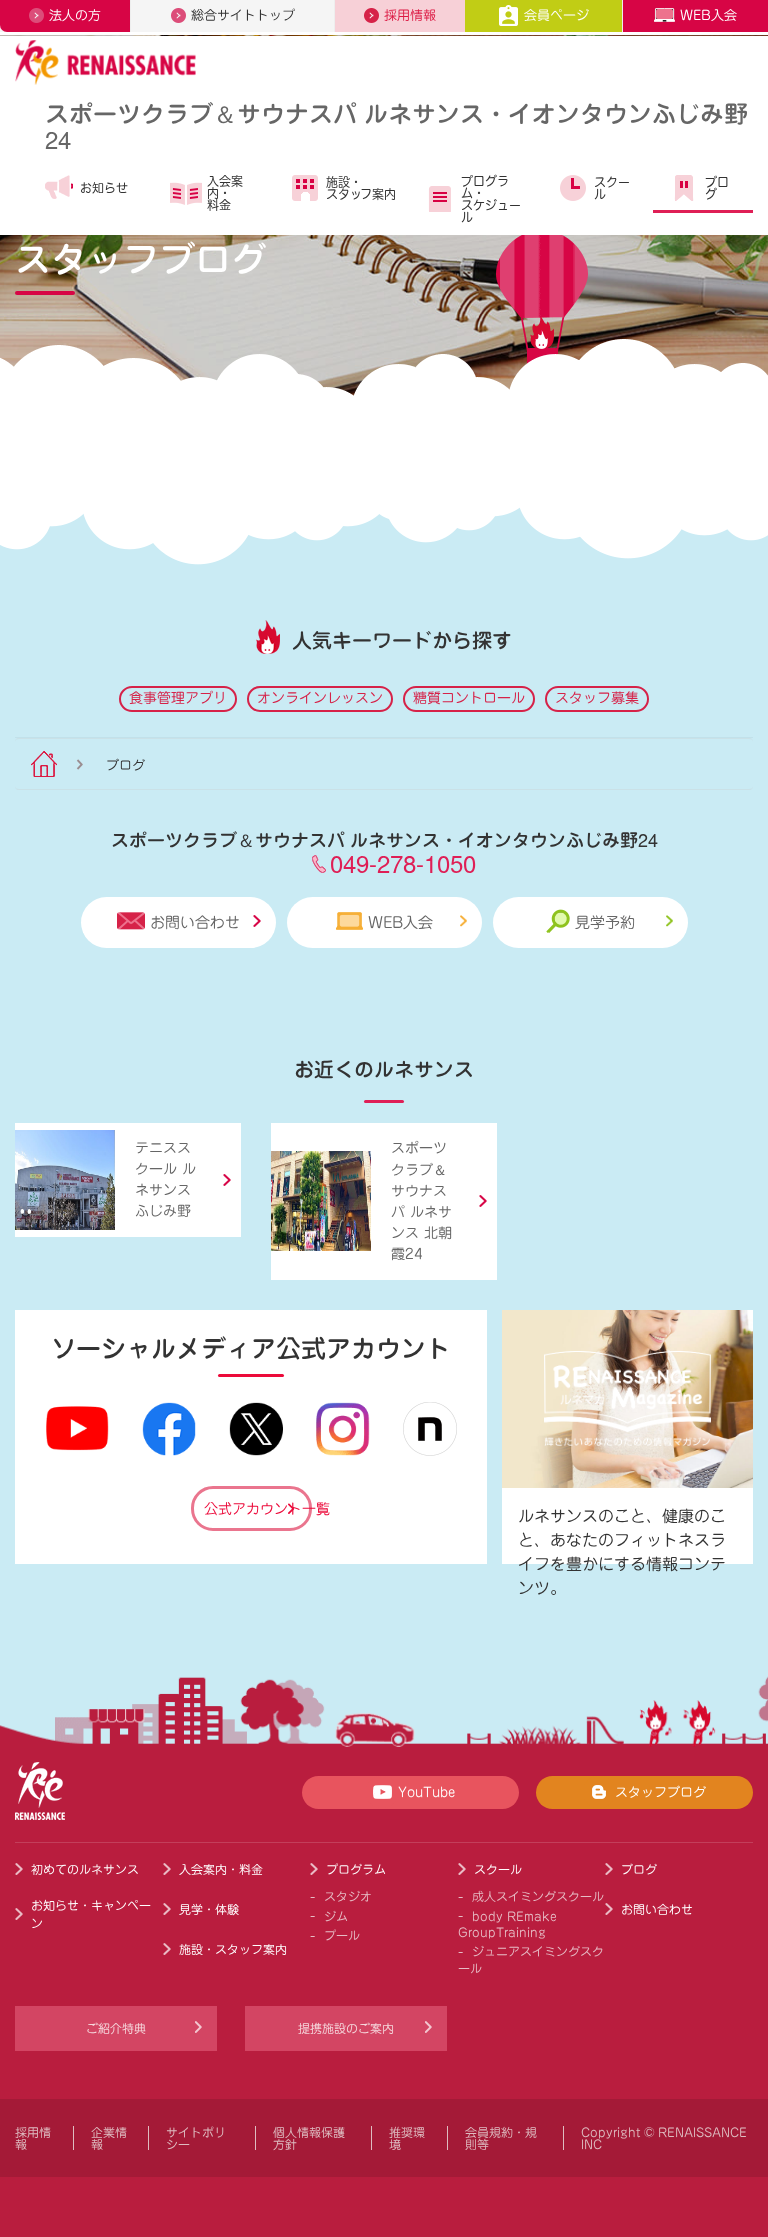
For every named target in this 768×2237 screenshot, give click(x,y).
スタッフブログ (660, 1792)
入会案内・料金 (225, 193)
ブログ (717, 188)
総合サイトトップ (243, 15)
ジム (336, 1916)
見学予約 (605, 922)
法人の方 (75, 15)
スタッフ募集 (597, 698)
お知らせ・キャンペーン (91, 1914)
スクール (612, 188)
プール (342, 1935)
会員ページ (556, 15)
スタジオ (348, 1896)
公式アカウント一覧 (258, 1509)
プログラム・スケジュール (491, 199)
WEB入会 (708, 15)
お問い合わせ (195, 922)
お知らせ (104, 188)
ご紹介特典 (116, 2028)
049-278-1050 (403, 862)
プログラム (356, 1869)
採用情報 (410, 15)
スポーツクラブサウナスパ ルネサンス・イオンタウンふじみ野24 (396, 125)
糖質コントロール (469, 698)
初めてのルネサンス (85, 1869)
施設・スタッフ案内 (361, 188)
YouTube (426, 1792)
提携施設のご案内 (346, 2028)
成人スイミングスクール (538, 1896)
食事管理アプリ (178, 698)
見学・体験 (209, 1909)
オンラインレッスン (320, 698)
